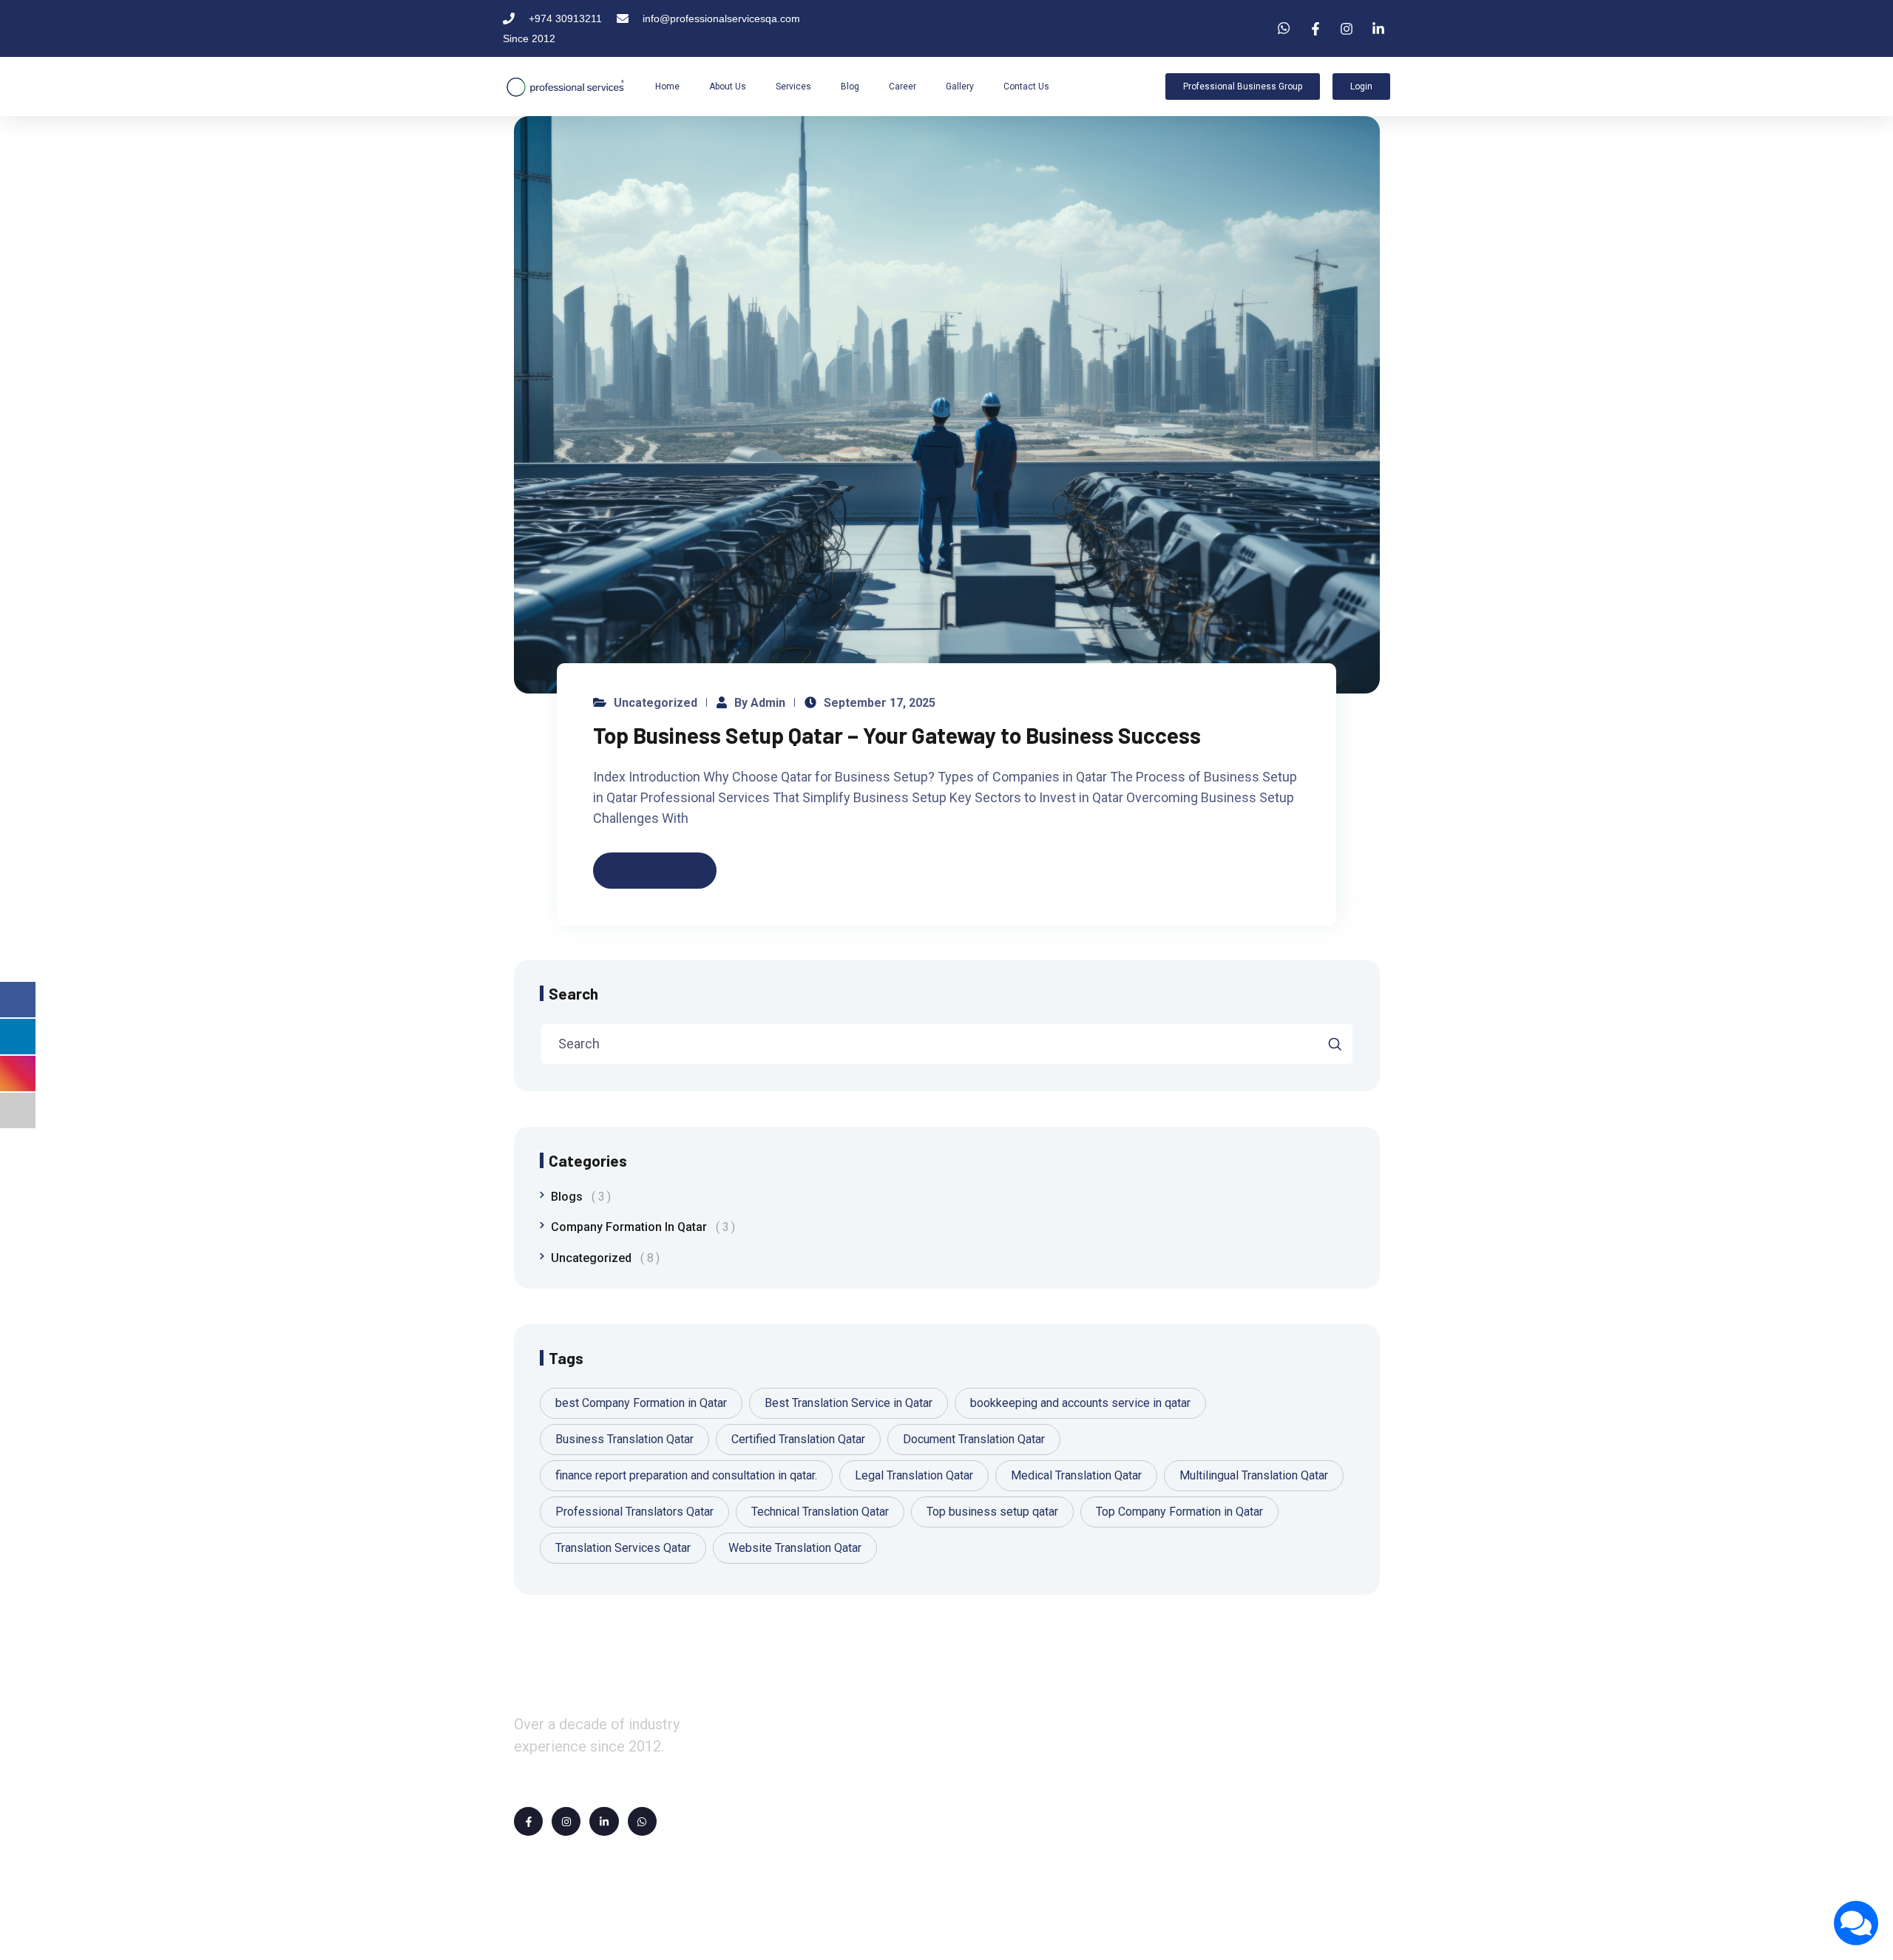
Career (903, 87)
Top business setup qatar (992, 1512)
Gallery (960, 87)
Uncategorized (656, 703)
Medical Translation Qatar (1076, 1475)
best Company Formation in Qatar (641, 1403)
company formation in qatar (640, 1227)
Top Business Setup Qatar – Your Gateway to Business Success (897, 735)
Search (573, 993)
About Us (728, 87)
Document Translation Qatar (974, 1439)
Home (667, 87)
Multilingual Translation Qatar (1254, 1475)
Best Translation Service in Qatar (849, 1403)
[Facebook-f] (528, 1821)
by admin (760, 703)
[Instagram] (566, 1821)
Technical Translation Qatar (820, 1512)
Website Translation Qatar (795, 1548)
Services (793, 87)
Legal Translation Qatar (914, 1475)
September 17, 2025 (880, 703)
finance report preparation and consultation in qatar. (686, 1475)
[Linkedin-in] (604, 1821)
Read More (647, 870)
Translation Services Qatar (623, 1548)
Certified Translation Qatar (798, 1439)
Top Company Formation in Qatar (1179, 1512)
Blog (850, 87)
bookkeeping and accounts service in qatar (1080, 1403)
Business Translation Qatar (624, 1439)
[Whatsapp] (642, 1821)
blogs (578, 1197)
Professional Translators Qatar (634, 1512)
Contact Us (1026, 87)
